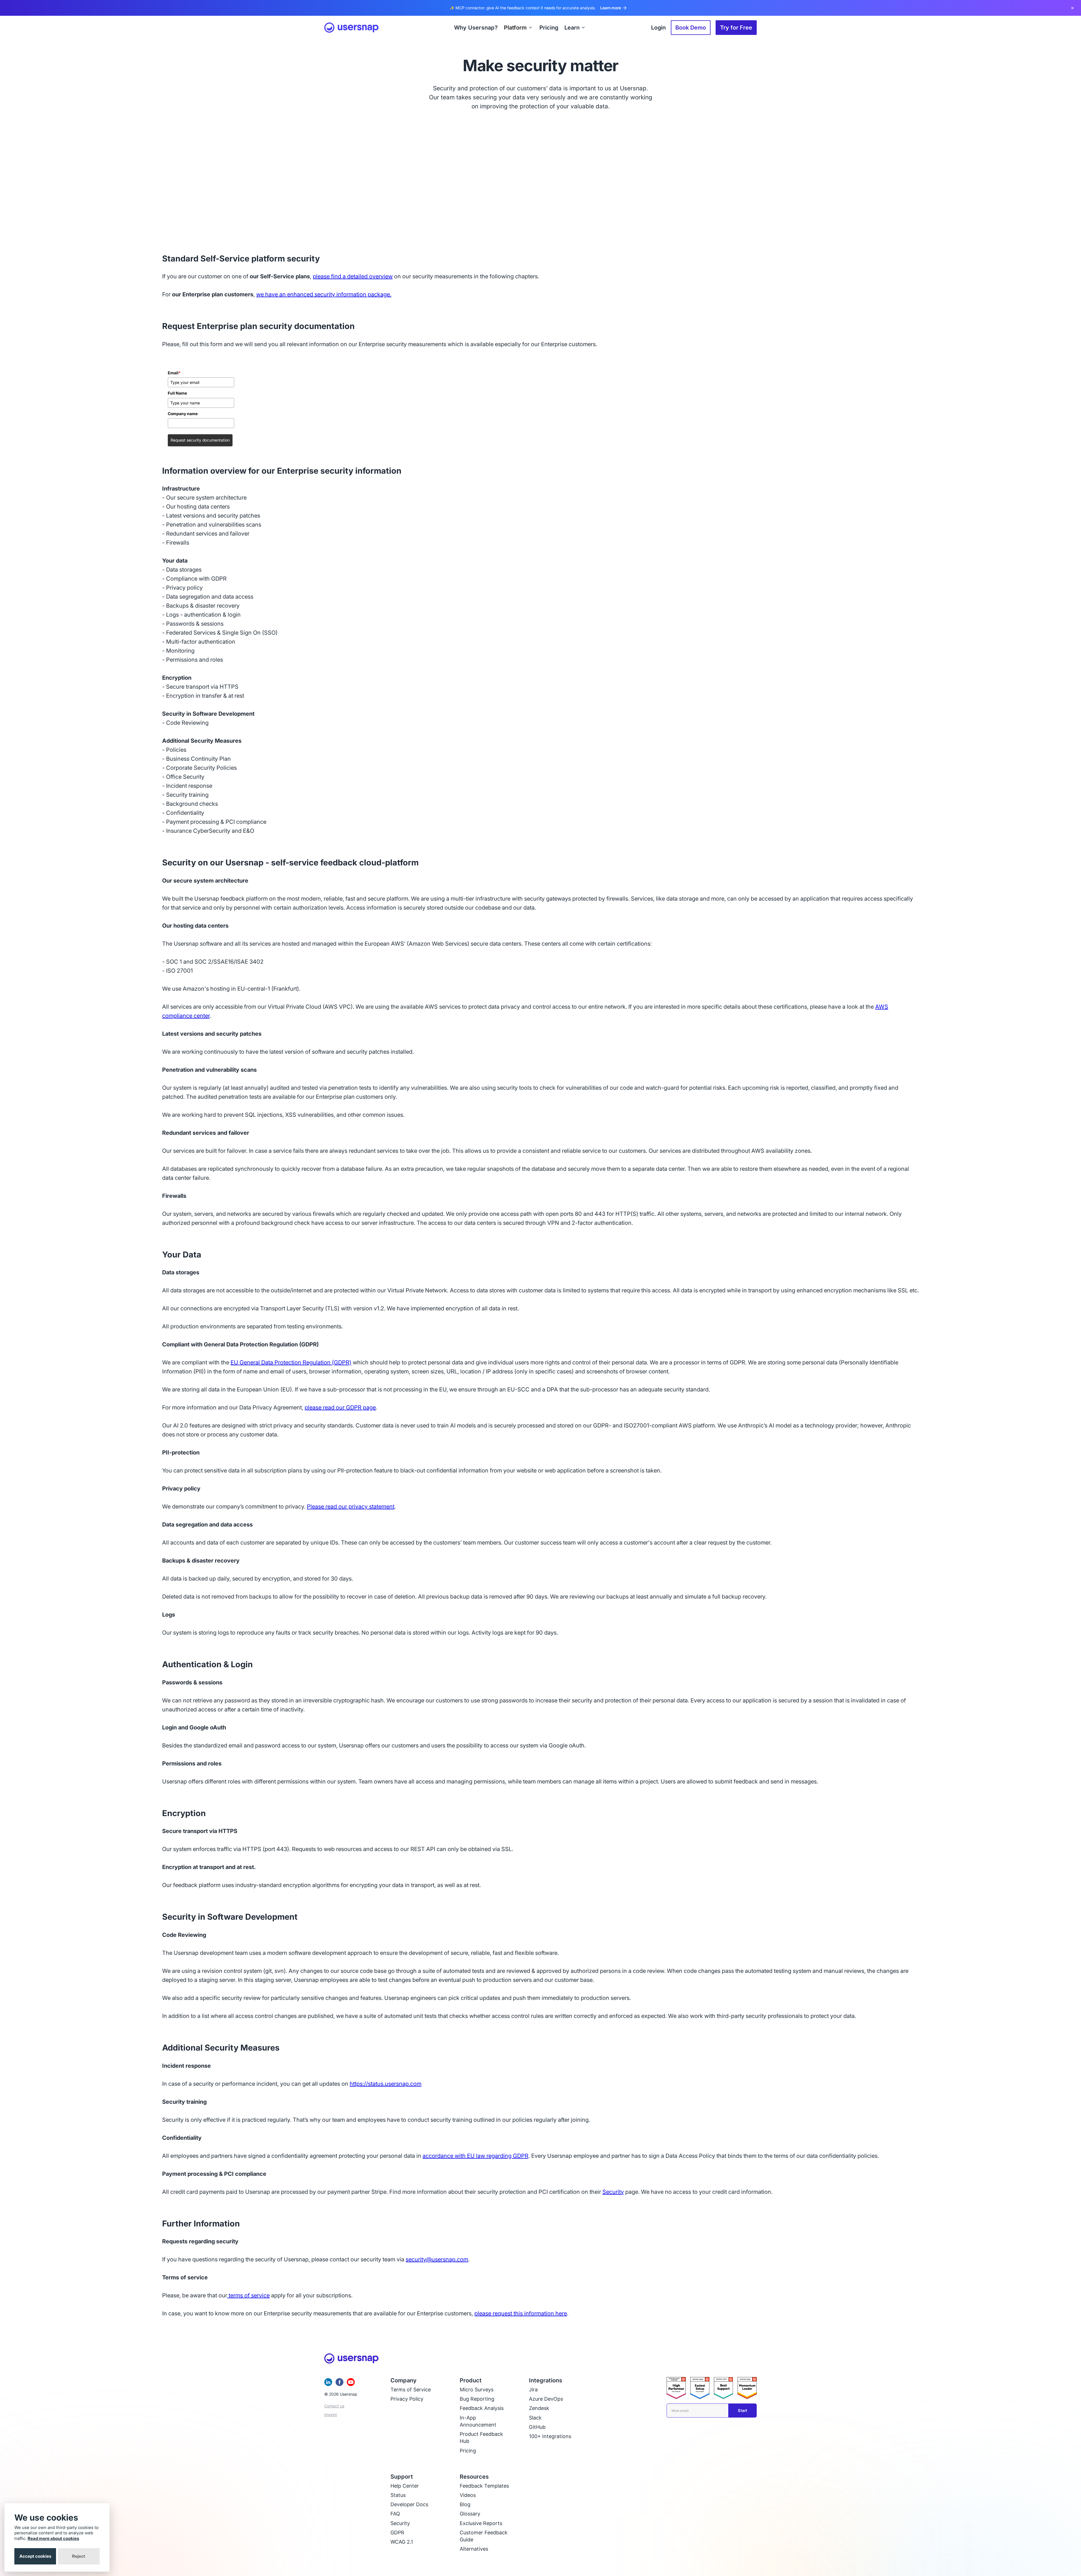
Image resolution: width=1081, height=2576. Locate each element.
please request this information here (521, 2313)
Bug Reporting (477, 2399)
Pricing (468, 2451)
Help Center (405, 2486)
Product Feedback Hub (481, 2438)
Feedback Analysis (482, 2408)
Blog (465, 2504)
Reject (79, 2556)
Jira (533, 2390)
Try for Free (736, 28)
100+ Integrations (550, 2436)
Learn (572, 28)
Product (471, 2380)
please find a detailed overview (353, 276)
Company (404, 2380)
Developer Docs (409, 2504)
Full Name (177, 393)
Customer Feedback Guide (484, 2536)
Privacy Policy (407, 2399)
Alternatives (474, 2549)
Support (402, 2477)
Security (613, 2192)
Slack (535, 2418)
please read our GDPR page (340, 1407)
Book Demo (691, 28)
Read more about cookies (53, 2538)
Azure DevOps (546, 2399)
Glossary (470, 2514)
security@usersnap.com (437, 2259)
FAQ (395, 2514)
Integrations (546, 2380)
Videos (468, 2495)
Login (658, 28)
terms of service (248, 2295)
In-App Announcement (478, 2421)
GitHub (537, 2427)
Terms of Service (411, 2390)
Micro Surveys (477, 2390)
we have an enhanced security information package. (324, 294)
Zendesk (539, 2408)
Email (174, 373)
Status (398, 2495)
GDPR (397, 2533)
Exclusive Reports (481, 2523)
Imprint (331, 2415)
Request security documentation (200, 440)
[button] (519, 28)
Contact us (334, 2406)
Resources (474, 2477)
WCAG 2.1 (402, 2542)
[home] (351, 28)
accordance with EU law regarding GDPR (475, 2156)
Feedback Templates (484, 2486)
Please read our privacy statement (351, 1507)
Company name (183, 414)
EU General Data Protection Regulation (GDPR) (291, 1362)
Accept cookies (35, 2556)
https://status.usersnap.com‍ (386, 2084)
